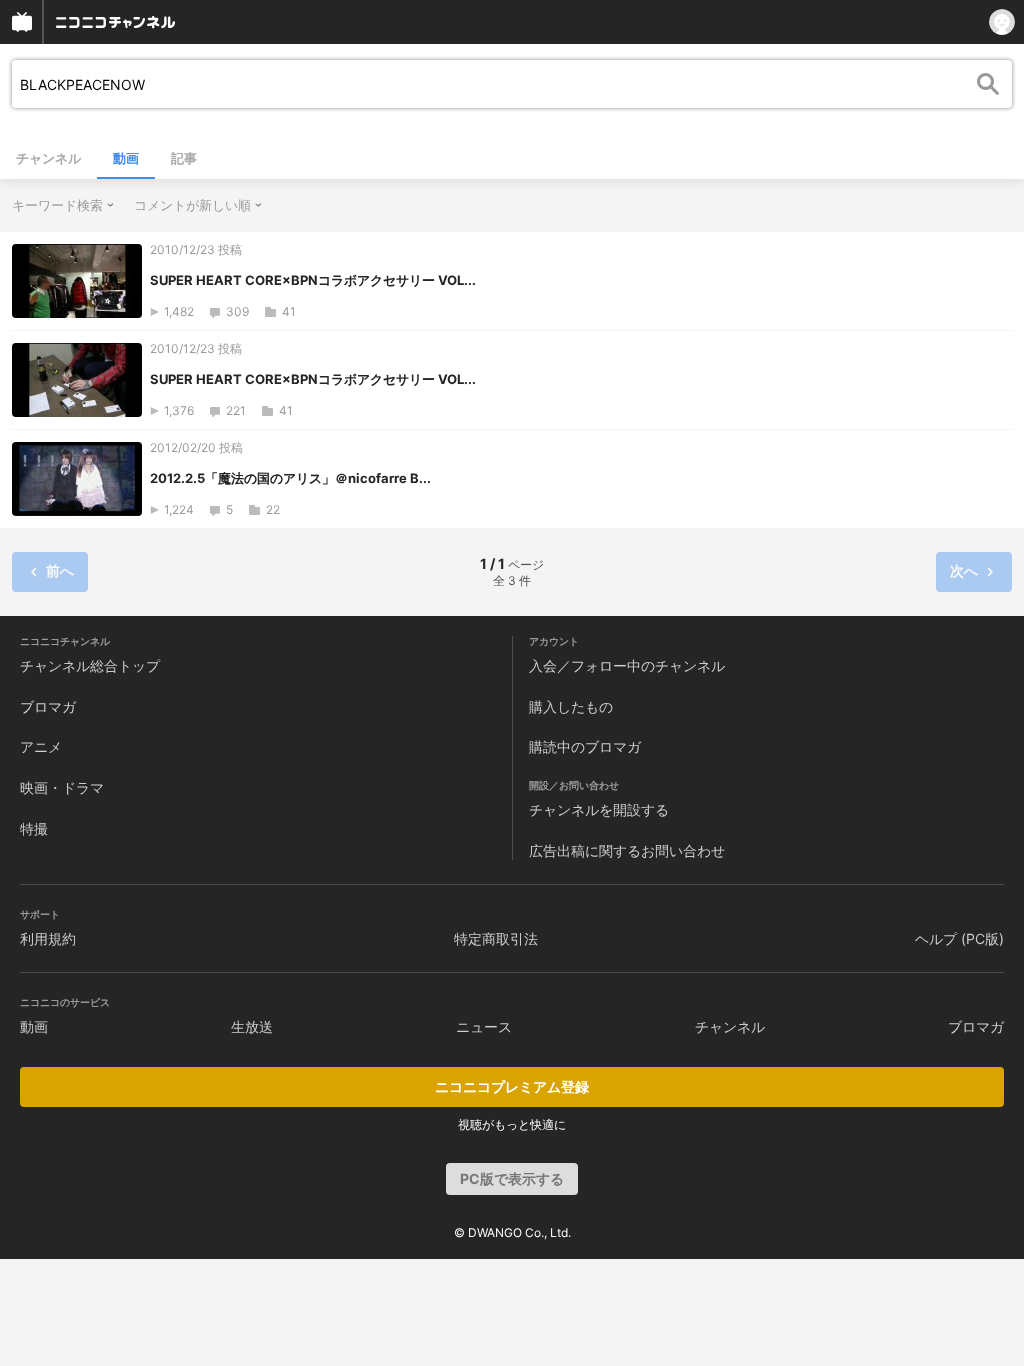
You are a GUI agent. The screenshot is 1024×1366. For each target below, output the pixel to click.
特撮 (34, 828)
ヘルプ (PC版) (959, 938)
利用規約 (48, 938)
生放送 (252, 1026)
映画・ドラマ (62, 787)
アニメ (41, 746)
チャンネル (48, 158)
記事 (184, 158)
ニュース (484, 1026)
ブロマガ (48, 706)
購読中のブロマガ (585, 746)
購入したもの (571, 706)
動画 (126, 158)
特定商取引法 (496, 938)
